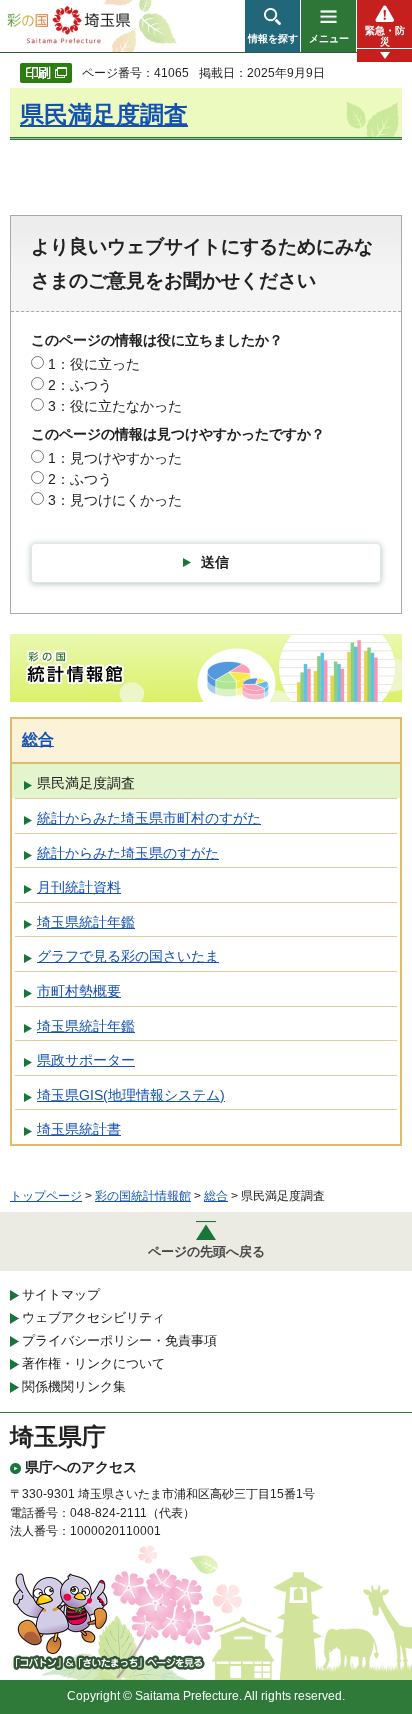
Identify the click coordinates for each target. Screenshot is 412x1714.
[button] (272, 26)
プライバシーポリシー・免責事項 (119, 1340)
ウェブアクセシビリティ (93, 1317)
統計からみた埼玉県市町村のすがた (149, 818)
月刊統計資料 (79, 887)
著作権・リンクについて (93, 1363)
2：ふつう (80, 385)
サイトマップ (61, 1294)
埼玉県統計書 (79, 1129)
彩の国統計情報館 (143, 1196)
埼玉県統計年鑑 (86, 922)
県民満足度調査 (104, 114)
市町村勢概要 (79, 991)
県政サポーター (86, 1060)
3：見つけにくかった (115, 500)
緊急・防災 (385, 36)
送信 (215, 562)
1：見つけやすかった (115, 458)
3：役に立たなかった (115, 406)
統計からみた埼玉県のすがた (128, 853)
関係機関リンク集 (74, 1386)
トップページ (46, 1196)
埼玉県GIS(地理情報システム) (131, 1095)
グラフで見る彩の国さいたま (128, 956)
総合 (38, 739)
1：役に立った (94, 364)
